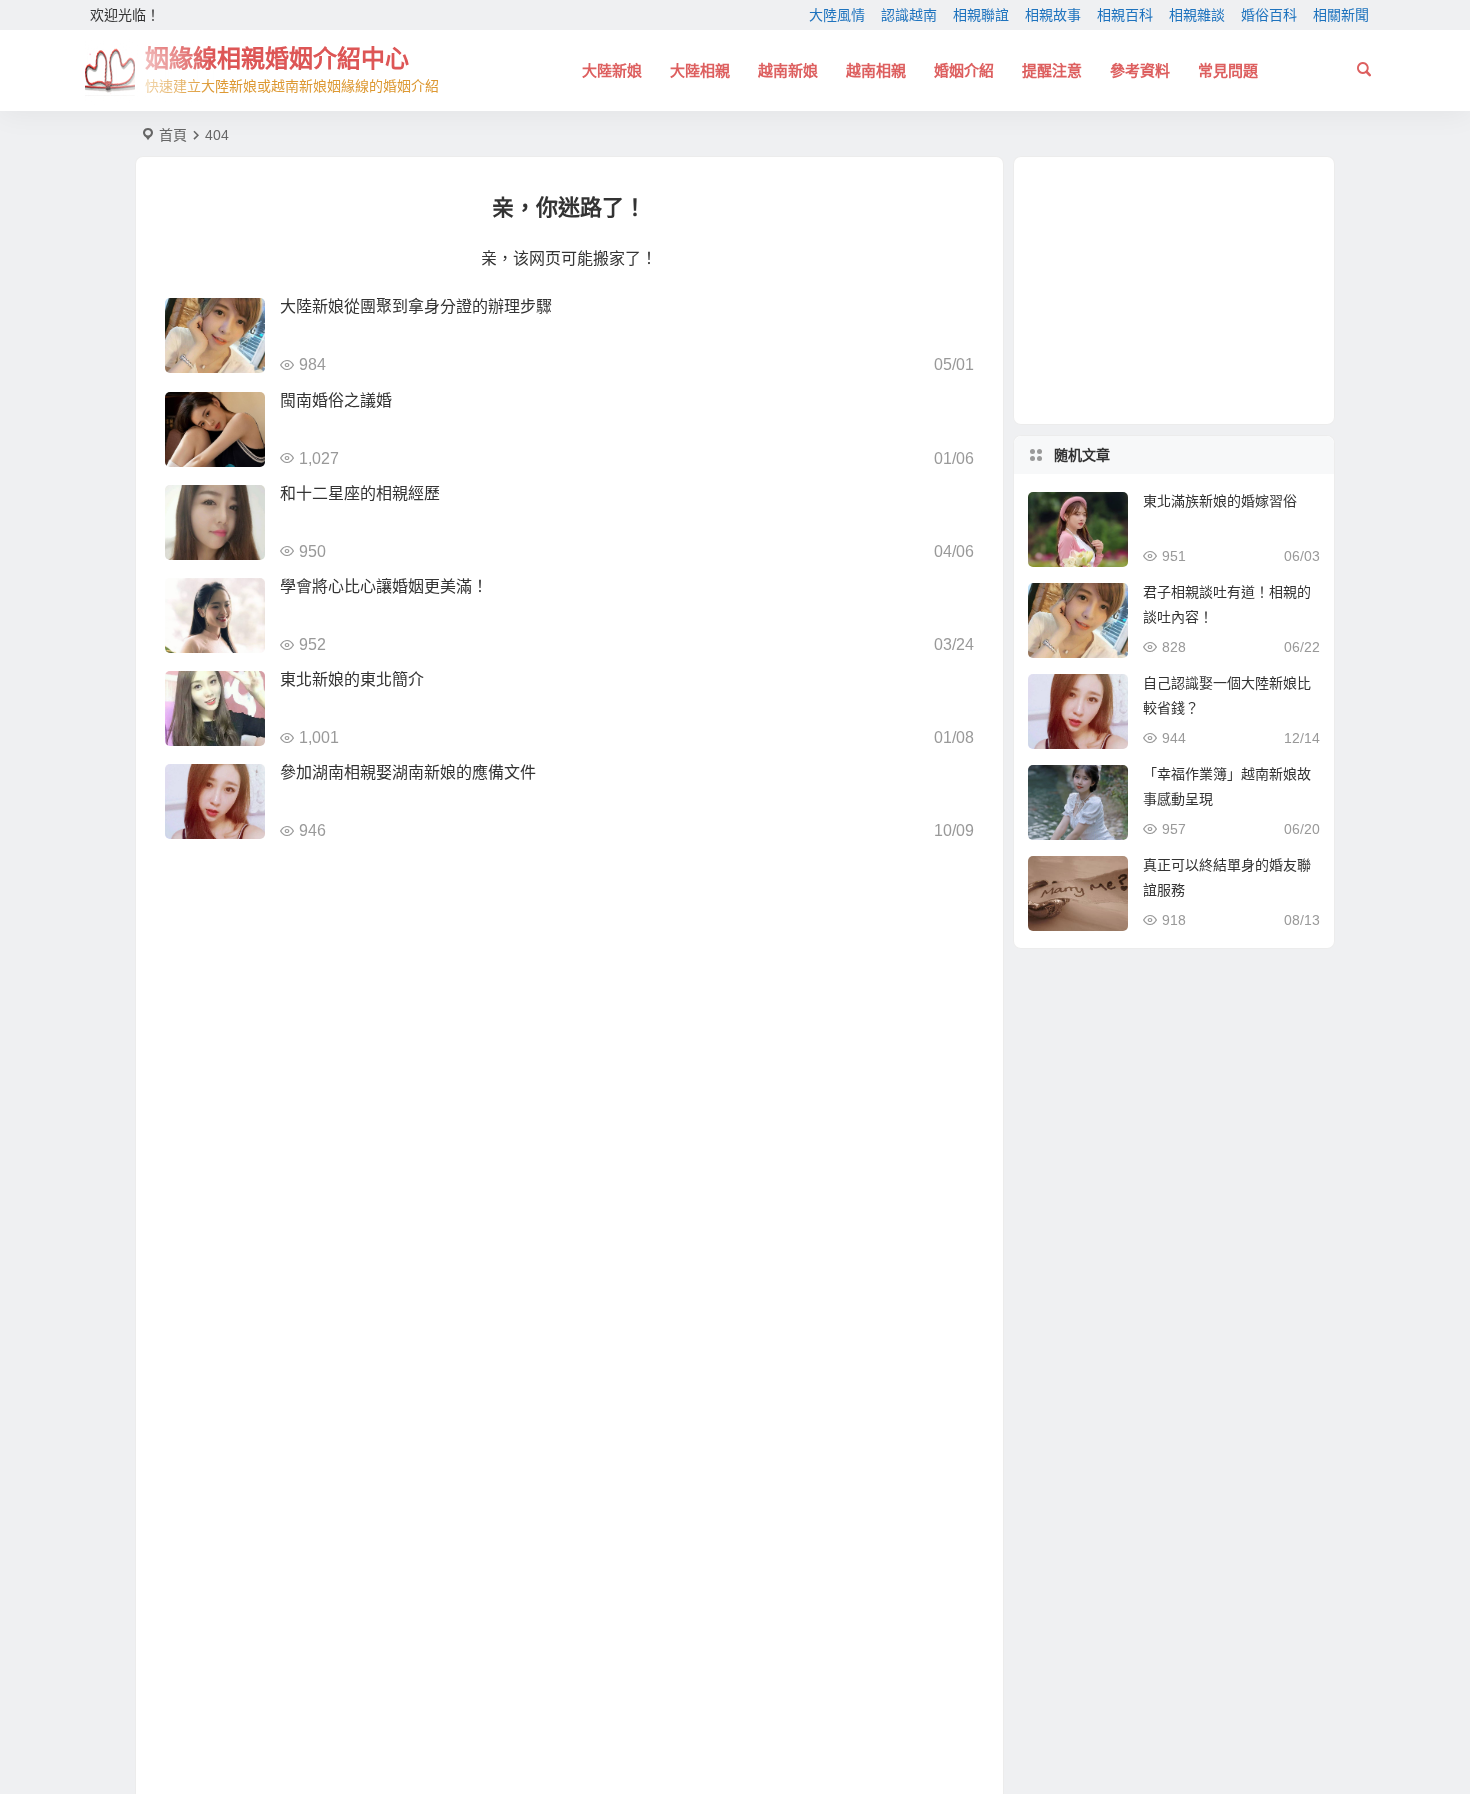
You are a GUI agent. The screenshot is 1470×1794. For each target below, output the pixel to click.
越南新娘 (788, 70)
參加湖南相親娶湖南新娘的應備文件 (408, 772)
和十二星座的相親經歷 (360, 493)
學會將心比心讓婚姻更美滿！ (384, 586)
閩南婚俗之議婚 (336, 400)
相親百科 (1125, 15)
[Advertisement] (1174, 290)
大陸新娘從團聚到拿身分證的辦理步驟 (416, 306)
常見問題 (1228, 70)
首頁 (173, 135)
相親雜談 (1197, 15)
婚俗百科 (1269, 15)
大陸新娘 (612, 70)
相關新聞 (1341, 15)
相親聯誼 (981, 15)
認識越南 (909, 15)
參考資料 (1140, 70)
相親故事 (1053, 15)
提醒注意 (1052, 70)
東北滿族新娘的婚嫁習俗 (1220, 501)
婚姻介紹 (964, 70)
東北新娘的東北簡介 (352, 679)
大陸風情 (837, 15)
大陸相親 (700, 70)
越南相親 (876, 70)
